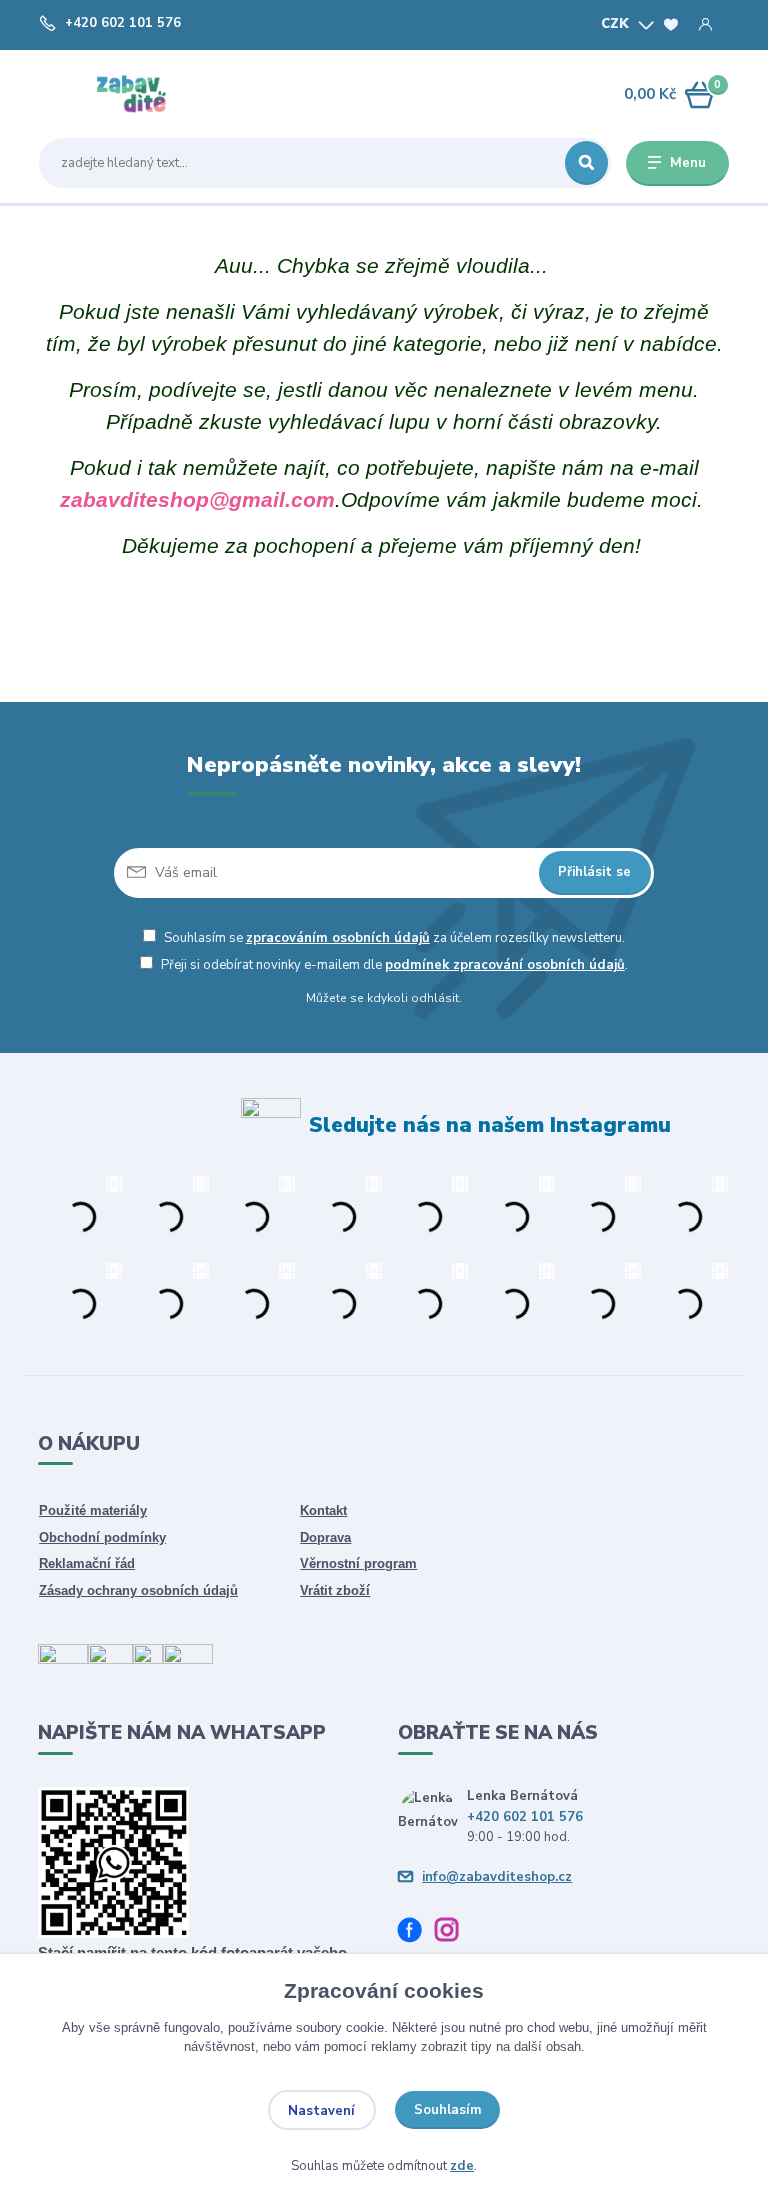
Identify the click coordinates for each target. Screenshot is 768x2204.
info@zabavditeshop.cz (497, 1877)
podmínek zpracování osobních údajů (505, 965)
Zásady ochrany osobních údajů (138, 1590)
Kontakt (323, 1510)
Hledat (586, 163)
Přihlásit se (594, 872)
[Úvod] (133, 94)
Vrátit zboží (335, 1590)
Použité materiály (93, 1510)
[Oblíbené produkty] (671, 25)
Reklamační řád (87, 1563)
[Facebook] (416, 1933)
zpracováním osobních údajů (338, 938)
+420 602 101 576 (123, 23)
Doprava (325, 1537)
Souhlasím (448, 2110)
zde (462, 2166)
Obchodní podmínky (102, 1537)
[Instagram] (453, 1933)
